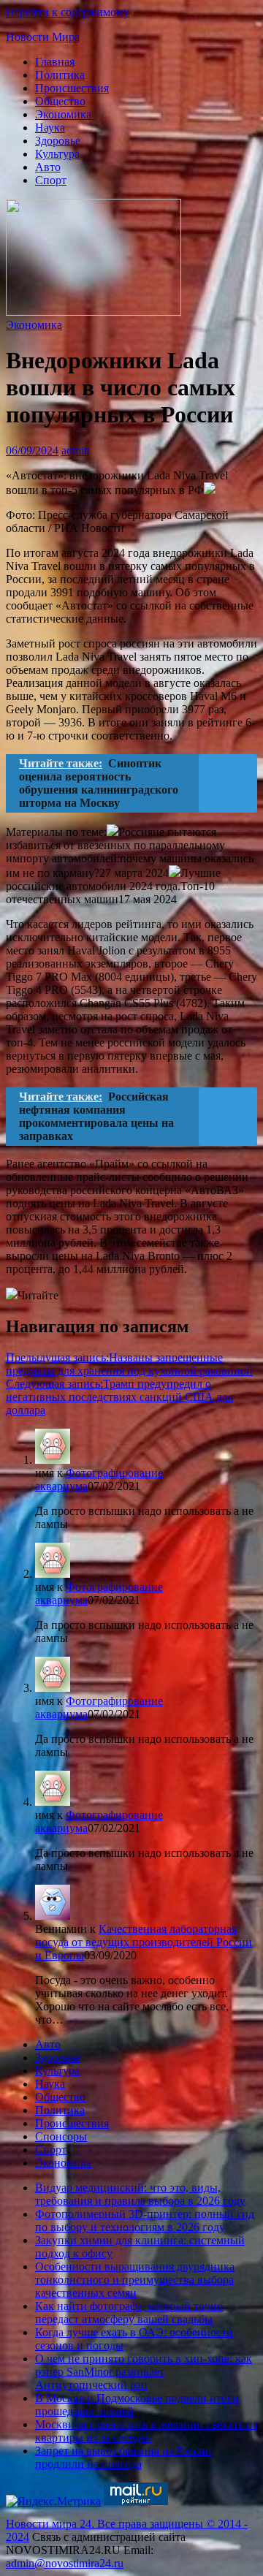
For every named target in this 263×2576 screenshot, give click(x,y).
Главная (55, 62)
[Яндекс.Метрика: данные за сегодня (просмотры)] (53, 2501)
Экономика (63, 114)
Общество (60, 101)
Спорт (51, 180)
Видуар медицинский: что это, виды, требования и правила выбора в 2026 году (140, 2194)
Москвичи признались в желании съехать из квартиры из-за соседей (146, 2431)
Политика (60, 75)
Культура (57, 154)
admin (76, 451)
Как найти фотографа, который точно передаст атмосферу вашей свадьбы (129, 2313)
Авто (48, 167)
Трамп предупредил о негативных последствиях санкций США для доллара (119, 1397)
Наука (50, 128)
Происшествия (72, 88)
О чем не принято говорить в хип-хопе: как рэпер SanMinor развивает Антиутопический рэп (144, 2372)
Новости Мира (43, 37)
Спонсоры (61, 2136)
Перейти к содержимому (68, 12)
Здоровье (58, 141)
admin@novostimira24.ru (65, 2563)
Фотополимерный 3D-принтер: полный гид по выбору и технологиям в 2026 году (145, 2220)
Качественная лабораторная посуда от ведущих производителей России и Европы (144, 1942)
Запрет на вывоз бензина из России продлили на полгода (123, 2457)
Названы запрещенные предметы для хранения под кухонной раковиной (129, 1364)
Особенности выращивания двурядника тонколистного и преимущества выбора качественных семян (135, 2280)
